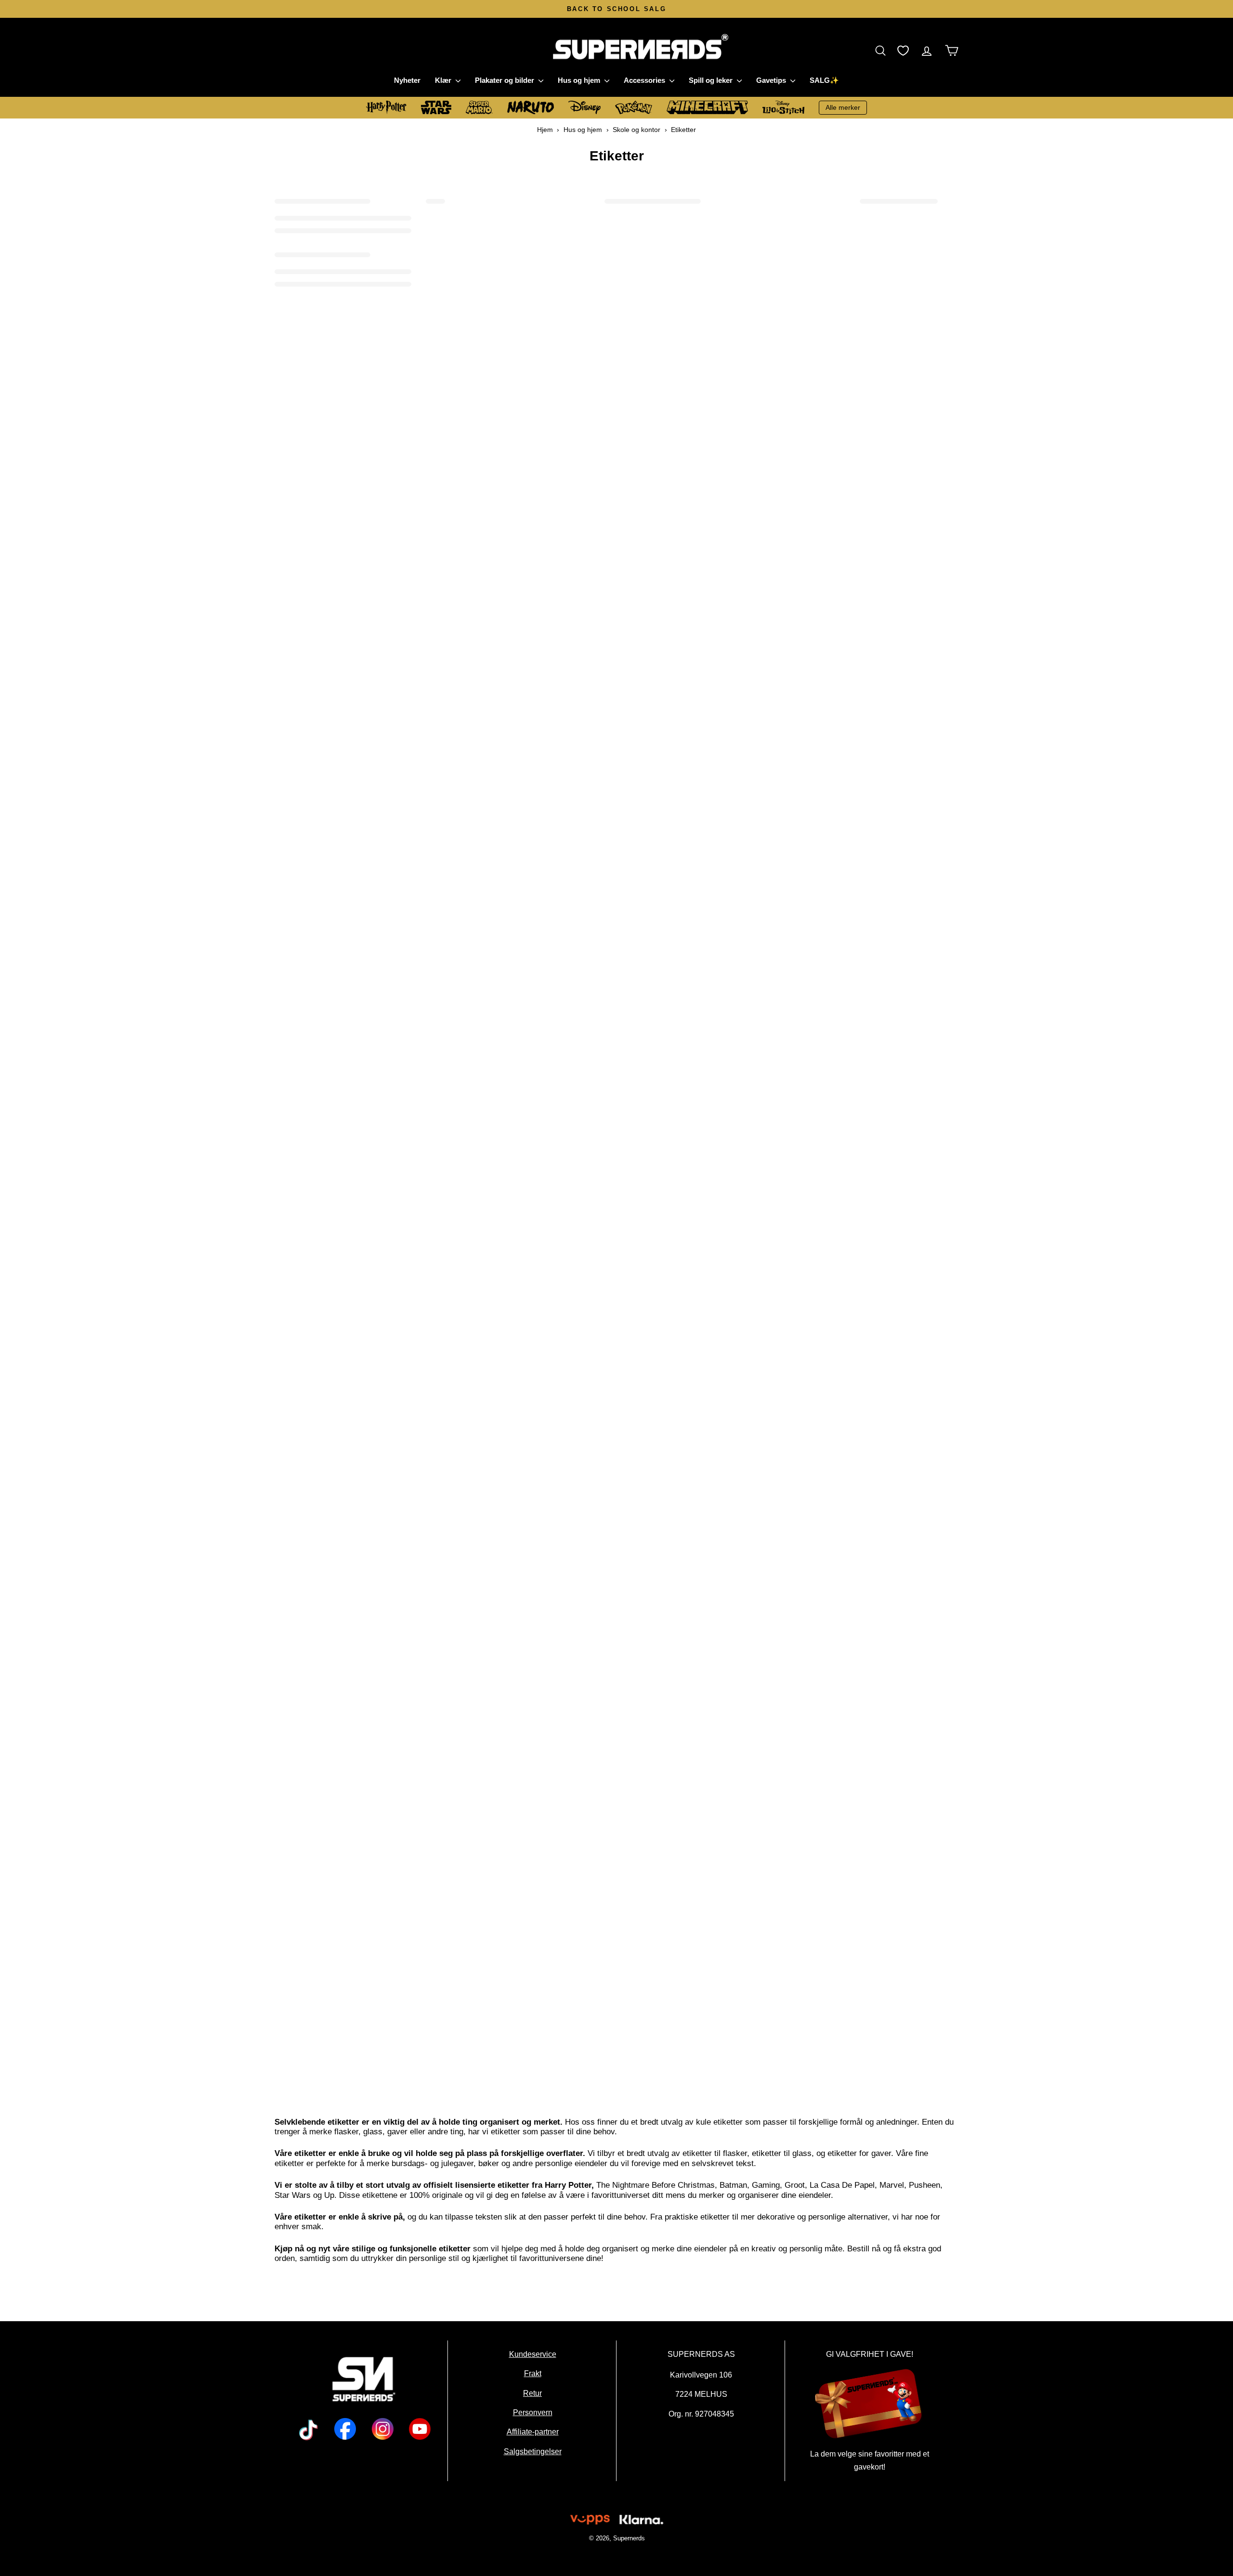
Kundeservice (532, 2354)
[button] (883, 50)
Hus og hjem (580, 80)
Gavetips (772, 80)
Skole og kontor (636, 130)
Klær (444, 80)
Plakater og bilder (505, 80)
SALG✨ (824, 80)
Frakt (532, 2374)
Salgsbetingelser (532, 2451)
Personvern (532, 2413)
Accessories (645, 80)
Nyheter (407, 80)
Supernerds (629, 2538)
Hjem (545, 130)
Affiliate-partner (532, 2432)
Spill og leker (712, 80)
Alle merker (843, 107)
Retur (532, 2393)
